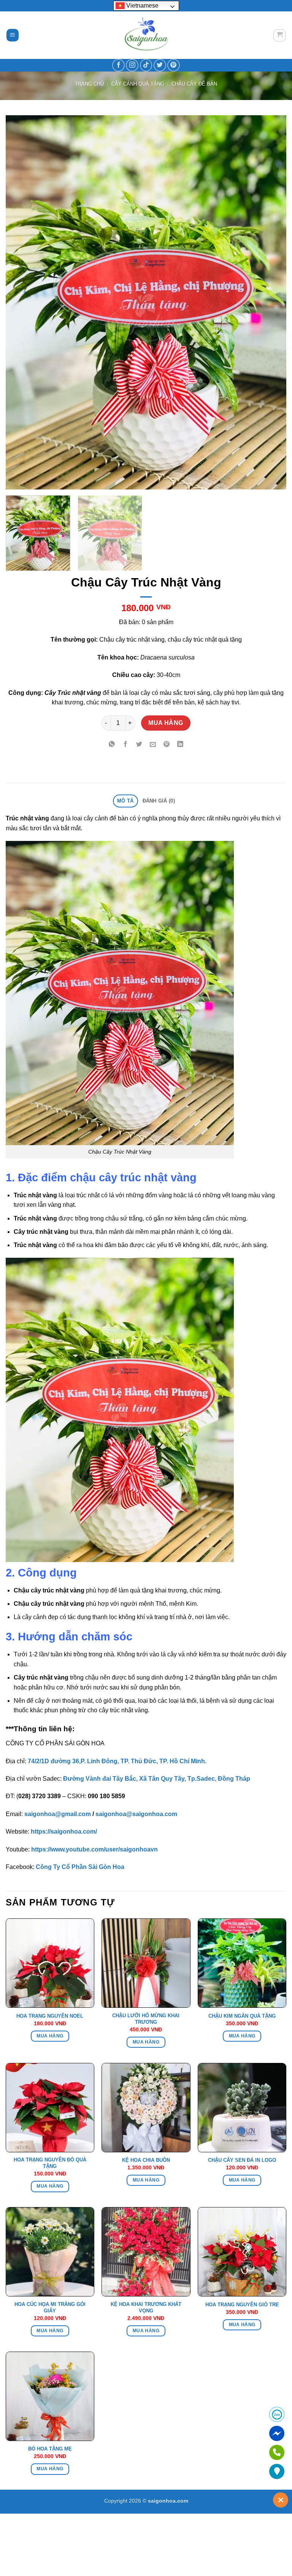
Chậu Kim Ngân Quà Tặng (242, 2016)
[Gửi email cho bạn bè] (153, 745)
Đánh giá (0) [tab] (159, 801)
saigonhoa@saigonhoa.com (136, 1814)
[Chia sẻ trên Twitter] (139, 745)
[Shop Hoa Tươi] (146, 35)
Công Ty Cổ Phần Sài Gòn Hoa (80, 1867)
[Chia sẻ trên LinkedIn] (180, 745)
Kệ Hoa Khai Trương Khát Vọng (146, 2307)
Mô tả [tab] (125, 801)
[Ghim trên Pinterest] (166, 745)
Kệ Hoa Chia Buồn (146, 2160)
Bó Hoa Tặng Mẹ (50, 2449)
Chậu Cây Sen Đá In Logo (242, 2160)
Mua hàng (166, 723)
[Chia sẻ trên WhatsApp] (112, 745)
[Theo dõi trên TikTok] (146, 65)
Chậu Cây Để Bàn (194, 84)
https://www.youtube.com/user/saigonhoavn (94, 1849)
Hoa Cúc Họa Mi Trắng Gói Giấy (50, 2307)
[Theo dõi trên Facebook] (118, 65)
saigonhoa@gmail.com (58, 1814)
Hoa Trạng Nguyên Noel (50, 2016)
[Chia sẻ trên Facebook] (126, 745)
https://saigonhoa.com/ (64, 1831)
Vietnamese (142, 6)
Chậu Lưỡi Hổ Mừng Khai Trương (146, 2019)
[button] (13, 35)
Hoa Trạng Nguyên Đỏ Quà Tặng (50, 2163)
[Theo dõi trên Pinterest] (174, 65)
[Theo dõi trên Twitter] (160, 65)
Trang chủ (89, 84)
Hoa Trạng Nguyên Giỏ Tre (242, 2305)
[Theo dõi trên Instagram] (132, 65)
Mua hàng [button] (50, 2036)
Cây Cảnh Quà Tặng (138, 84)
